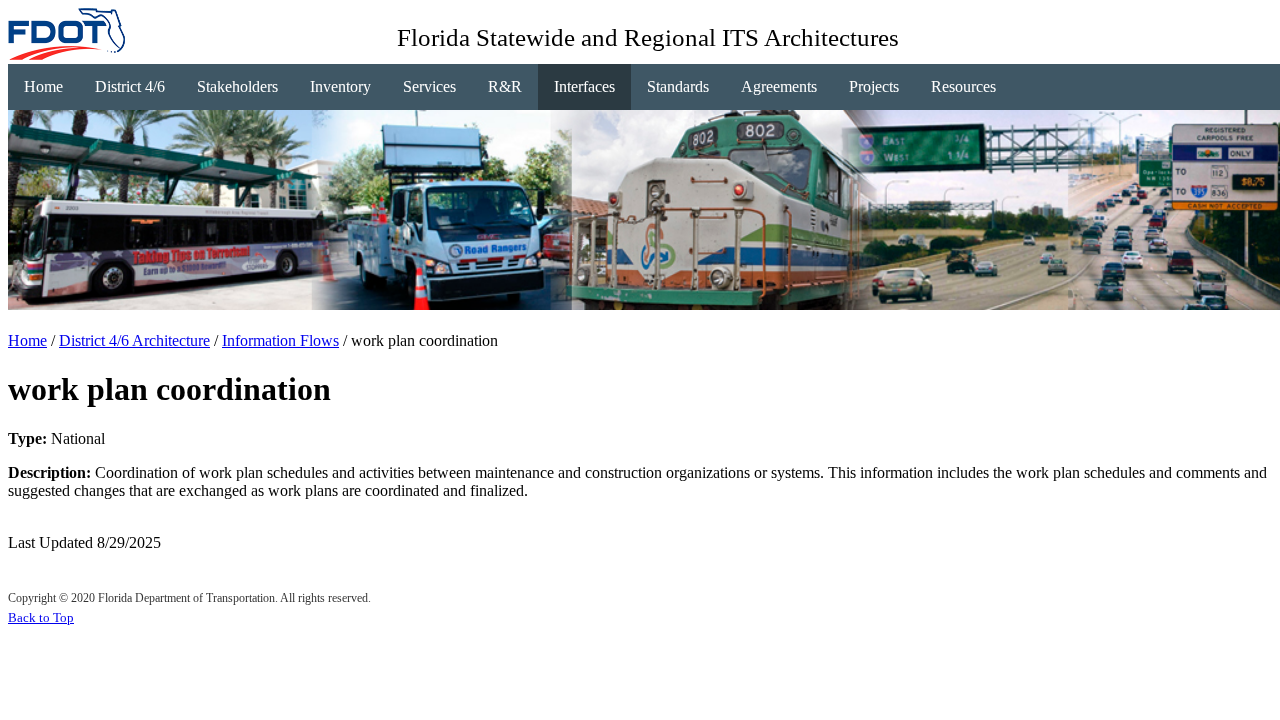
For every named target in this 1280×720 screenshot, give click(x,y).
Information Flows (280, 340)
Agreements (779, 86)
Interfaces (584, 86)
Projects (874, 86)
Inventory (340, 86)
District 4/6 (130, 86)
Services (429, 86)
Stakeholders (237, 86)
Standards (678, 86)
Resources (963, 86)
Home (43, 86)
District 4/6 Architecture (134, 340)
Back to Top (41, 617)
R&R (505, 86)
